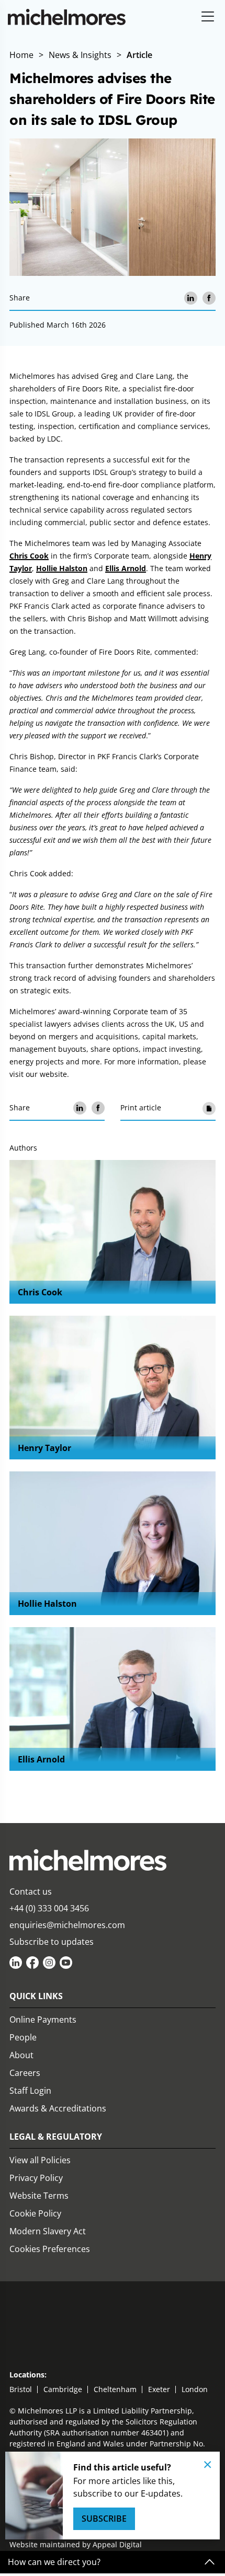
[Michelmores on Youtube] (66, 1963)
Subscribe (104, 2519)
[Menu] (208, 17)
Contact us (31, 1892)
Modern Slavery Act (48, 2231)
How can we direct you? (54, 2562)
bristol (21, 2389)
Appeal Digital (117, 2544)
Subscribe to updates (52, 1942)
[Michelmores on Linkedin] (16, 1963)
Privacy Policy (36, 2178)
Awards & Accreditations (58, 2108)
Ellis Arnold (126, 568)
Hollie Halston (62, 568)
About (21, 2055)
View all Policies (40, 2160)
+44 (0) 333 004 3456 (49, 1908)
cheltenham (115, 2389)
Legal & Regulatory (56, 2137)
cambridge (63, 2389)
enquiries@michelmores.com (67, 1925)
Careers (25, 2073)
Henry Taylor (44, 1448)
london (195, 2389)
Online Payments (43, 2020)
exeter (159, 2389)
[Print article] (209, 1108)
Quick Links (36, 1996)
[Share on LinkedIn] (191, 298)
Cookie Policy (35, 2213)
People (23, 2037)
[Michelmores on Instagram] (49, 1963)
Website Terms (39, 2196)
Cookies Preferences (50, 2249)
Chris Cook (29, 556)
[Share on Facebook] (209, 298)
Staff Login (30, 2091)
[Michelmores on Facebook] (32, 1963)
